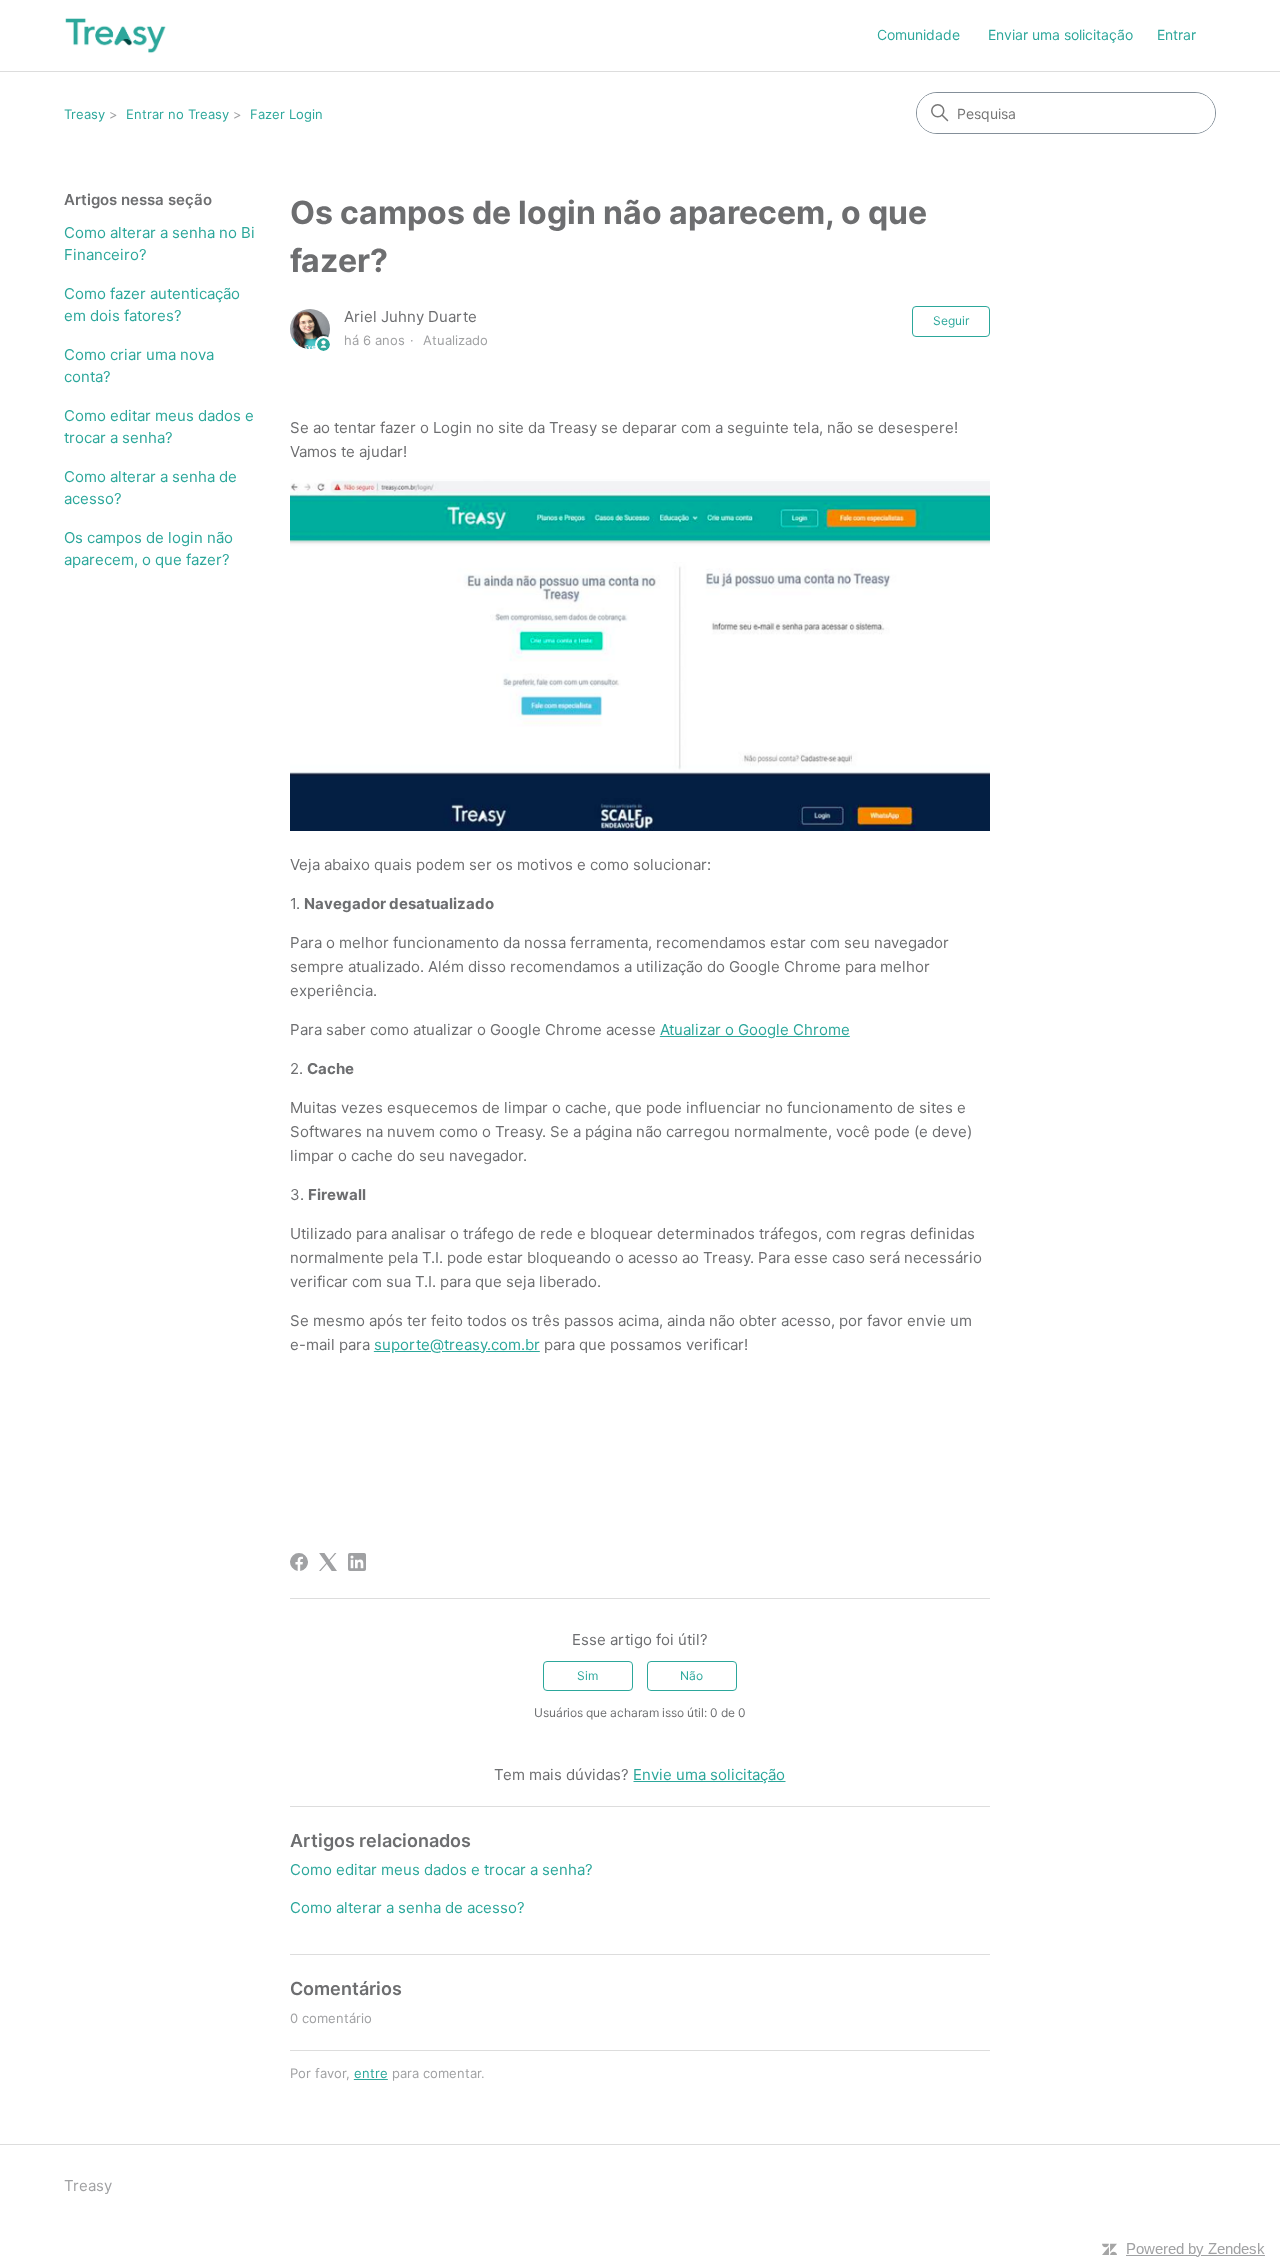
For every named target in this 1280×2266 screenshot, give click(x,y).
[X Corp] (328, 1562)
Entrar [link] (1176, 34)
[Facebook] (299, 1562)
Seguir (951, 320)
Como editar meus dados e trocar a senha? (159, 427)
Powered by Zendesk (1195, 2248)
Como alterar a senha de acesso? (150, 488)
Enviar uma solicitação (1060, 34)
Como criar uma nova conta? (139, 366)
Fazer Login (286, 114)
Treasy (84, 114)
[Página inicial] (115, 35)
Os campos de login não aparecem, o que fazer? (148, 549)
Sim (587, 1675)
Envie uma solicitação (709, 1774)
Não (691, 1675)
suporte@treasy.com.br (457, 1344)
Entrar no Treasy (177, 114)
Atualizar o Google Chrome (755, 1029)
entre (371, 2073)
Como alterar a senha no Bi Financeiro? (159, 244)
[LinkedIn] (357, 1562)
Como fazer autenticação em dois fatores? (152, 305)
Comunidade (918, 34)
